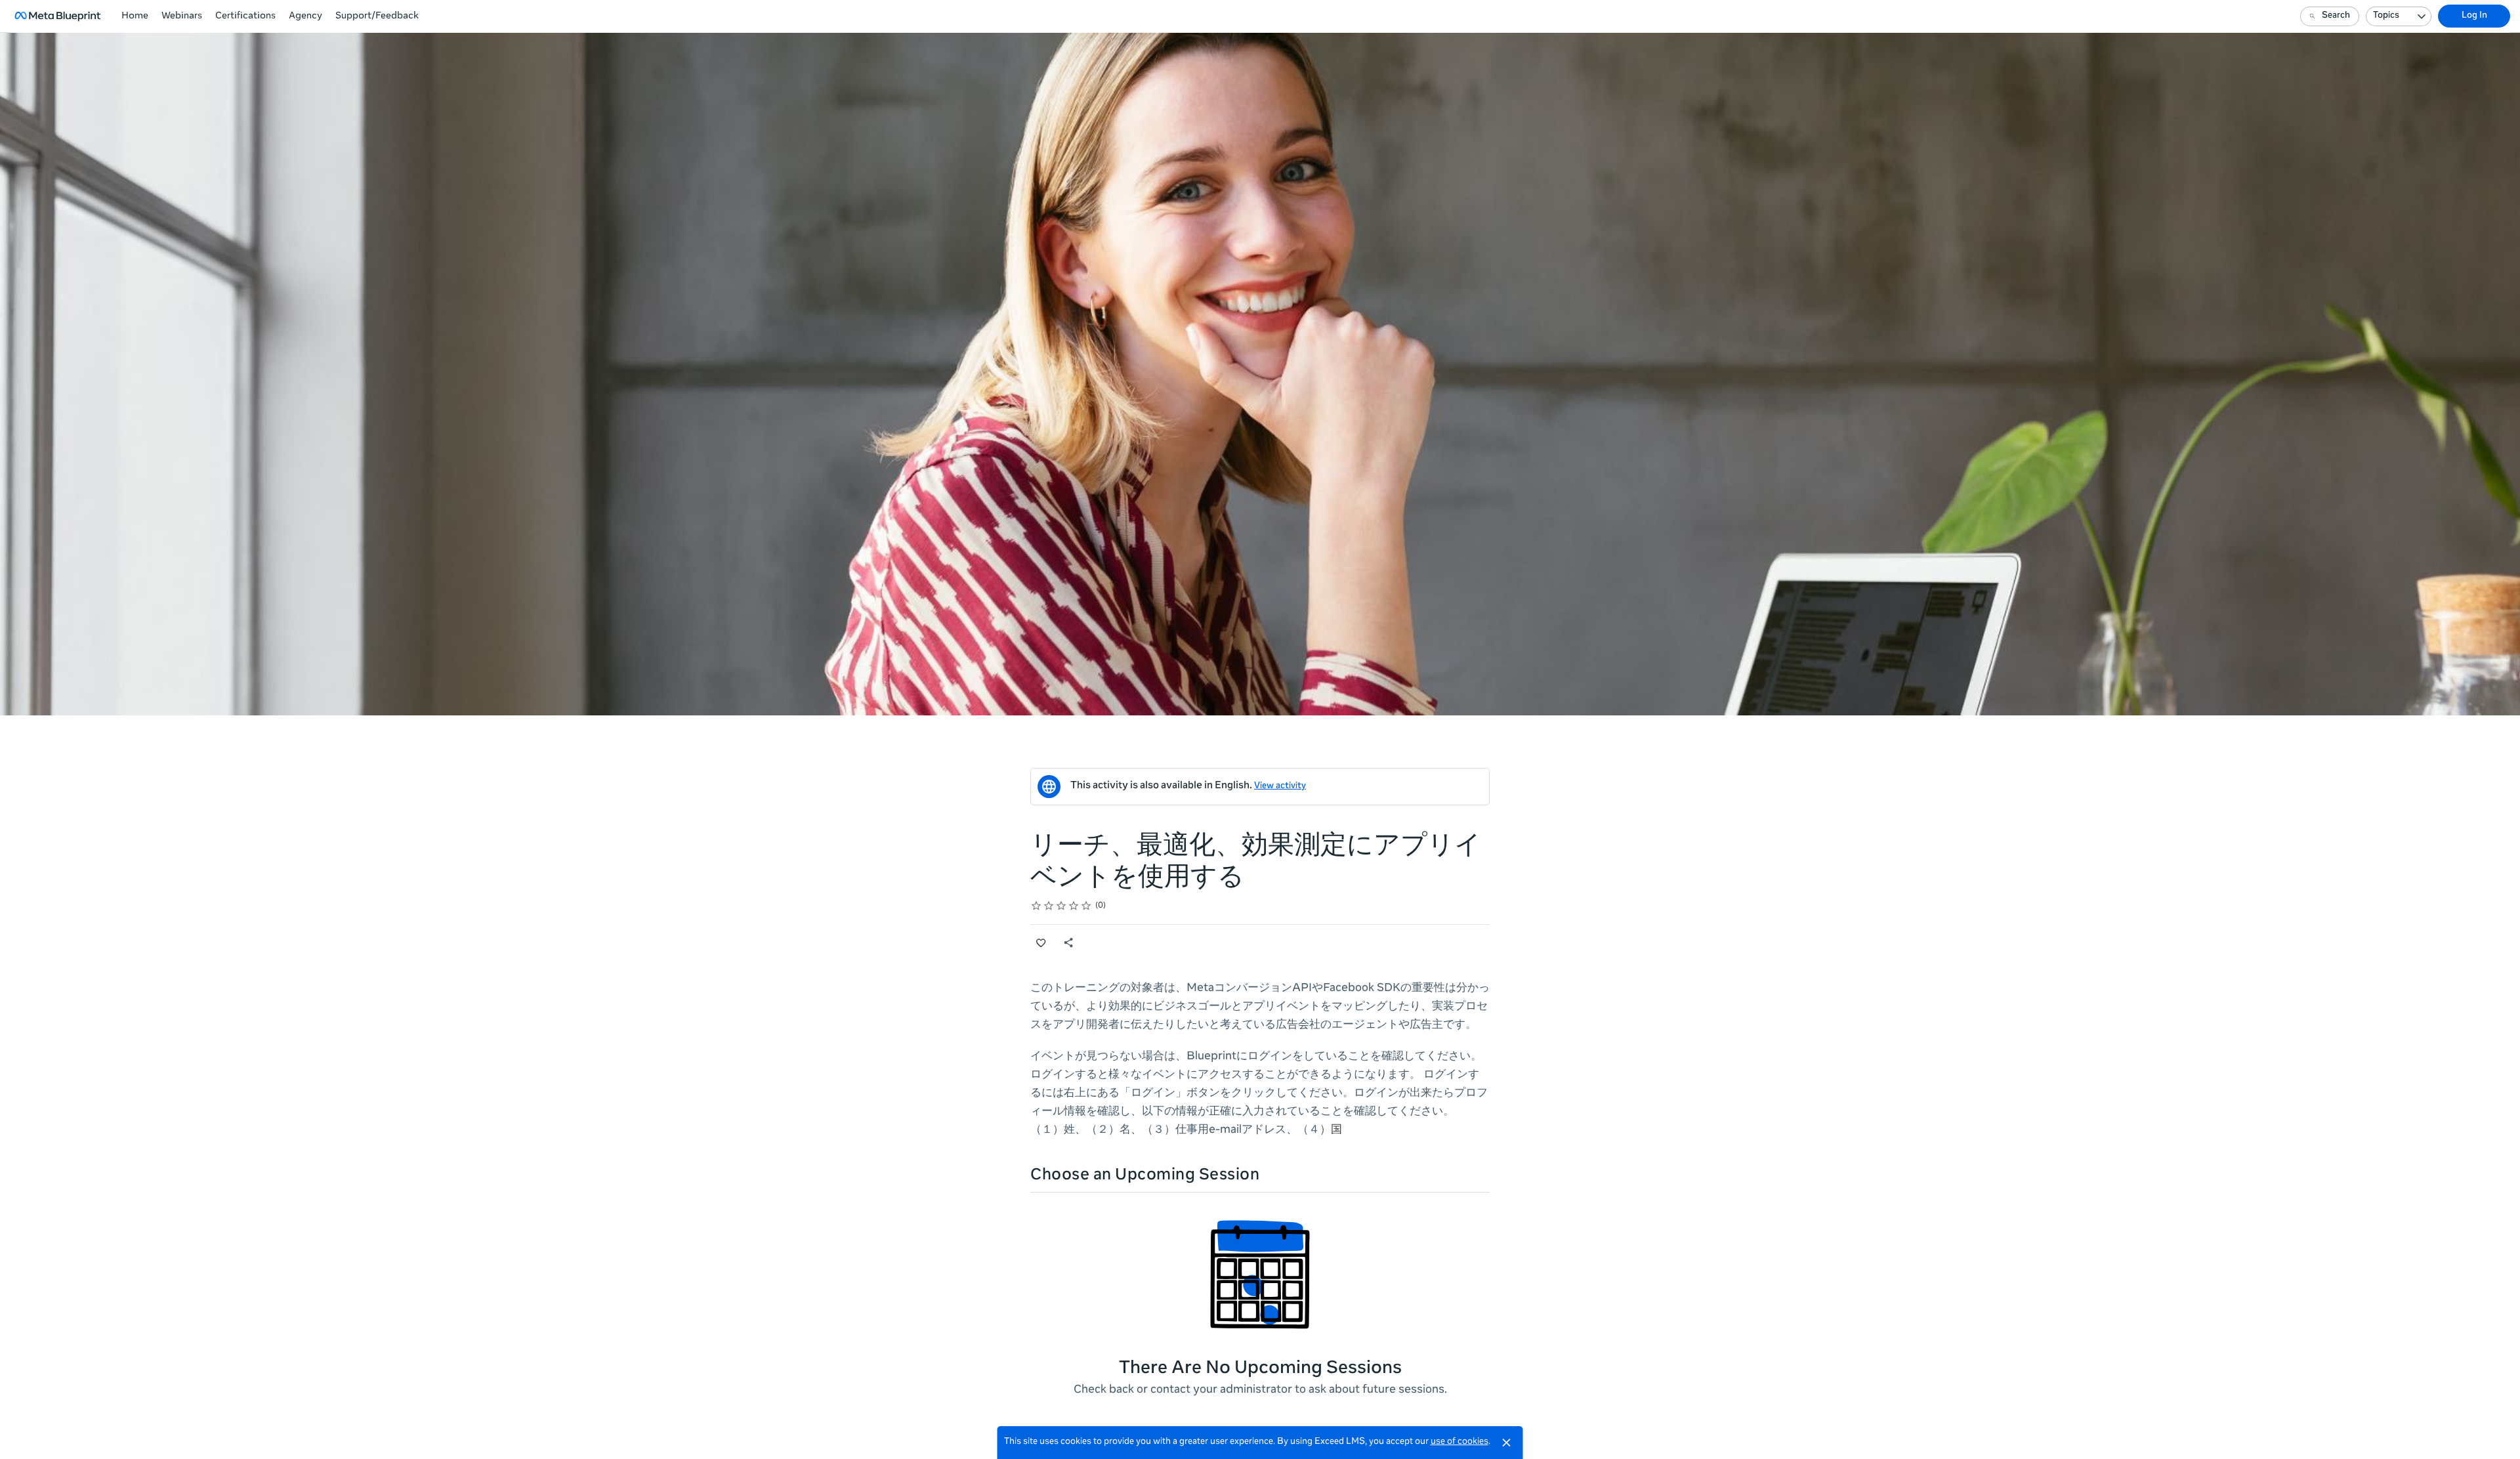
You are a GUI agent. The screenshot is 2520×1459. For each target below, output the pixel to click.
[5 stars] (1086, 906)
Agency (305, 16)
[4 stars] (1074, 906)
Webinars (182, 16)
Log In (2474, 16)
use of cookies (1459, 1442)
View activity (1280, 787)
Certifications (245, 16)
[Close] (1507, 1443)
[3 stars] (1061, 906)
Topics (2386, 16)
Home (135, 16)
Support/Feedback (377, 16)
